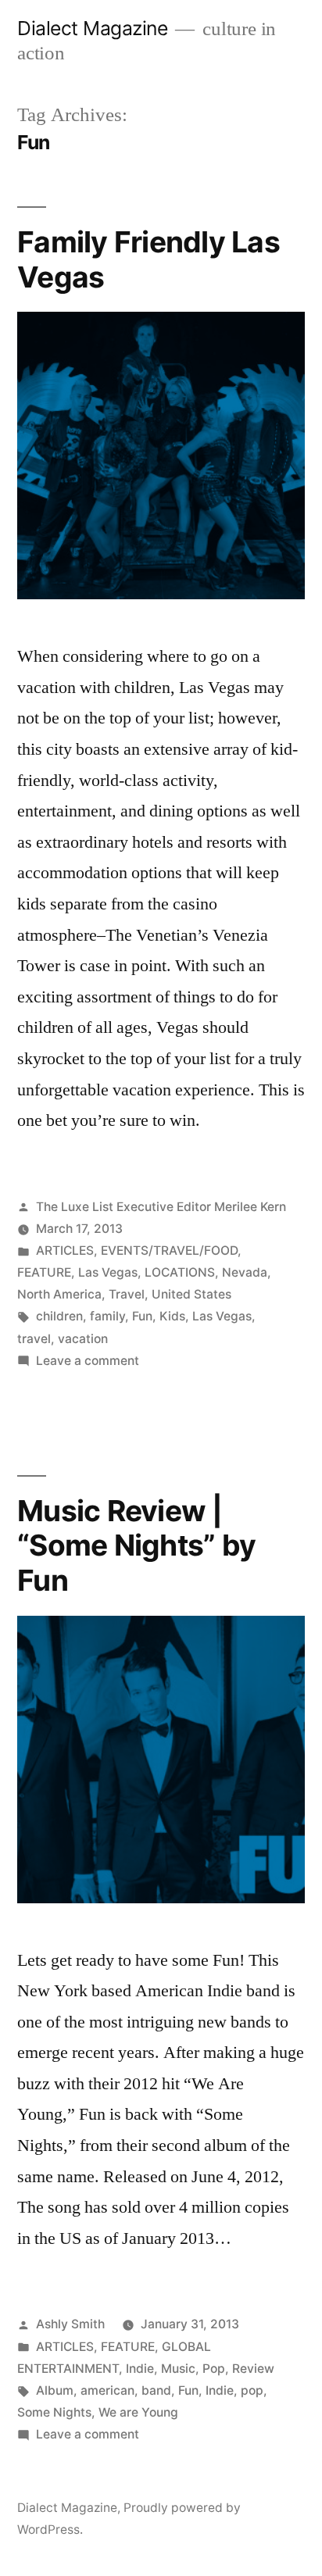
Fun (142, 1316)
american (107, 2390)
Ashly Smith (70, 2324)
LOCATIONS (180, 1272)
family (107, 1316)
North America (59, 1294)
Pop (214, 2369)
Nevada (245, 1272)
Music (178, 2369)
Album (55, 2390)
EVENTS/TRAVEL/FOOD (169, 1250)
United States (191, 1294)
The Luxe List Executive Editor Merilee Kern (161, 1207)
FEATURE (44, 1272)
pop (252, 2390)
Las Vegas (108, 1272)
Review (253, 2369)
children (59, 1316)
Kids (172, 1316)
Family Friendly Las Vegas (148, 259)
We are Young (138, 2412)
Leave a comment (88, 1361)
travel (34, 1339)
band (156, 2390)
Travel (127, 1294)
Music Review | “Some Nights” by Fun (136, 1545)
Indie (140, 2369)
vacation (83, 1339)
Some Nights (54, 2412)
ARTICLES (65, 1250)
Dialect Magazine (92, 28)
